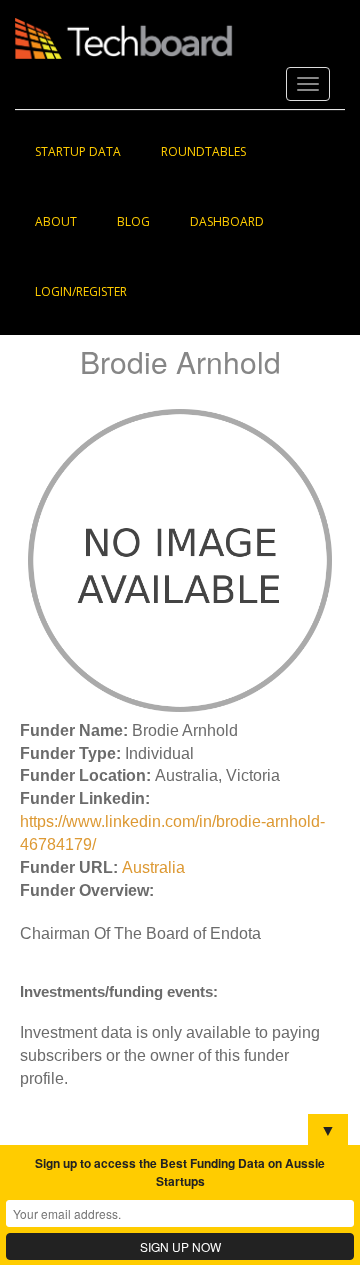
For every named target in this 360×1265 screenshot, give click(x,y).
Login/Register (81, 291)
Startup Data (78, 151)
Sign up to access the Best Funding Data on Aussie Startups (180, 1172)
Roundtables (203, 151)
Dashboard (227, 221)
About (56, 221)
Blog (133, 221)
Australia (153, 867)
